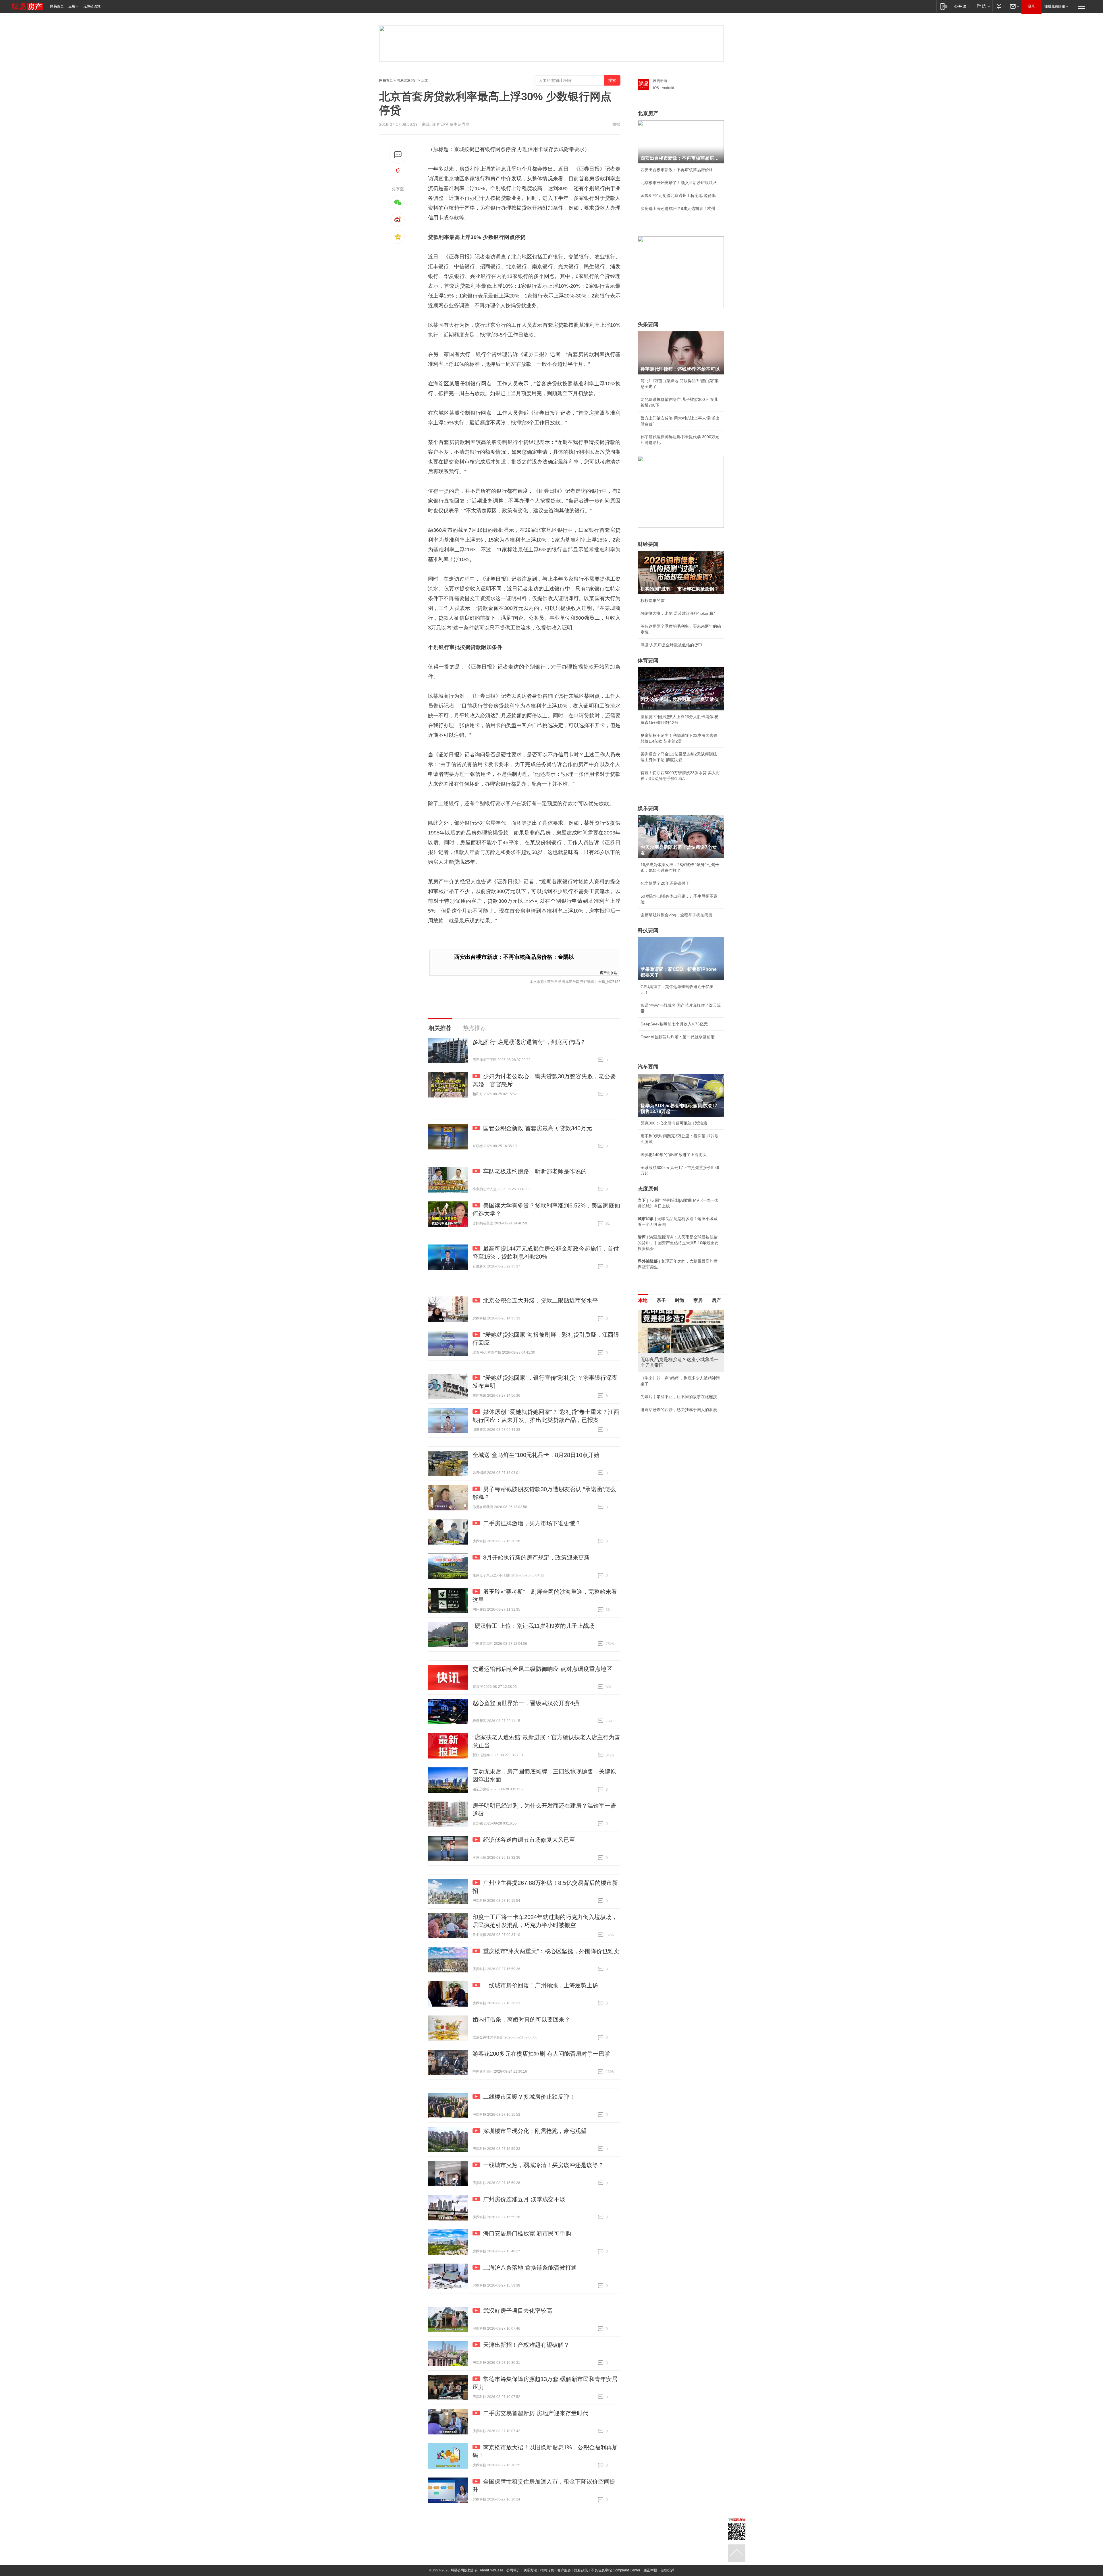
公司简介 (513, 2570)
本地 (643, 1300)
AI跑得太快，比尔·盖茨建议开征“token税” (678, 613)
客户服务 (564, 2570)
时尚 (680, 1300)
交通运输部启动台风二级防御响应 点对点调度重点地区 (542, 1669)
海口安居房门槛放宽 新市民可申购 (527, 2233)
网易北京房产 (407, 80)
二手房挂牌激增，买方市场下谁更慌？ (532, 1523)
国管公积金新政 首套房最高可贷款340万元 (538, 1128)
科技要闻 (648, 930)
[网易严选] (982, 6)
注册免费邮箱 (1055, 6)
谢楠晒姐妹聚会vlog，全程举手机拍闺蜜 (676, 915)
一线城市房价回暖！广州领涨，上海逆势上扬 (541, 1985)
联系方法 (530, 2570)
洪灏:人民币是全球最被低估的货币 (671, 645)
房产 (716, 1300)
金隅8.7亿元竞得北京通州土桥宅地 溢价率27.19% (681, 196)
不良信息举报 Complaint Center (616, 2570)
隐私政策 (581, 2570)
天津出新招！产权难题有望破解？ (526, 2345)
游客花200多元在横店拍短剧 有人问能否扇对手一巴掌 (541, 2054)
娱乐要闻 (648, 808)
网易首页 (57, 6)
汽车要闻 (648, 1067)
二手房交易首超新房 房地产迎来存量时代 (536, 2413)
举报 (616, 124)
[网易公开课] (962, 6)
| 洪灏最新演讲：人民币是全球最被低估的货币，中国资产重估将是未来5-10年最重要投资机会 (678, 1243)
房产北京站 (608, 972)
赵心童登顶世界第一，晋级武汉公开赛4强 (526, 1703)
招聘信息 (547, 2570)
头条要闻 (648, 324)
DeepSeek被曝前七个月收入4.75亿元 (674, 1024)
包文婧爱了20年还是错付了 (665, 883)
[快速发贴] (398, 155)
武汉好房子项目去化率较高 (518, 2311)
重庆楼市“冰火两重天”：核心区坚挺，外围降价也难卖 (551, 1951)
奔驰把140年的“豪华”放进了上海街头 (674, 1155)
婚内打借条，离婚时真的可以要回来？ (521, 2020)
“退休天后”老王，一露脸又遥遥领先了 (674, 1378)
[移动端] (944, 6)
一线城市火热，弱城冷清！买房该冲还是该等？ (543, 2165)
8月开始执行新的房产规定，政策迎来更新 (536, 1557)
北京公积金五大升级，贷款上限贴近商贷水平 (541, 1300)
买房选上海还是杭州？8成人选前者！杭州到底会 (681, 208)
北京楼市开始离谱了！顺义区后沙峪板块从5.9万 (681, 183)
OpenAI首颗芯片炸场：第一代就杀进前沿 (678, 1037)
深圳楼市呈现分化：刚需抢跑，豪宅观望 (535, 2131)
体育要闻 (648, 660)
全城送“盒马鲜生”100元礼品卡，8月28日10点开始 (536, 1455)
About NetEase (491, 2570)
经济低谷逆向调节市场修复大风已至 (529, 1840)
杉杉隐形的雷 (653, 600)
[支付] (1000, 6)
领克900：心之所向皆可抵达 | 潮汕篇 (674, 1123)
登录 (1031, 6)
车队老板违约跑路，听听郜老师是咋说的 (535, 1171)
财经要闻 (648, 544)
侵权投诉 (667, 2570)
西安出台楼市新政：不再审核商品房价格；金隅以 (514, 957)
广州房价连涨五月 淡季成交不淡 (524, 2199)
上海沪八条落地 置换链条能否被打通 (530, 2268)
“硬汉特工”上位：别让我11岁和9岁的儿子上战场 (534, 1626)
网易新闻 (660, 81)
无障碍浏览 (92, 6)
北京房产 (648, 113)
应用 (72, 6)
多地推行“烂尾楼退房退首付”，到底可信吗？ (529, 1042)
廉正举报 (650, 2570)
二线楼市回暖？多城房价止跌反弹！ (529, 2097)
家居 (698, 1300)
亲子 (661, 1300)
